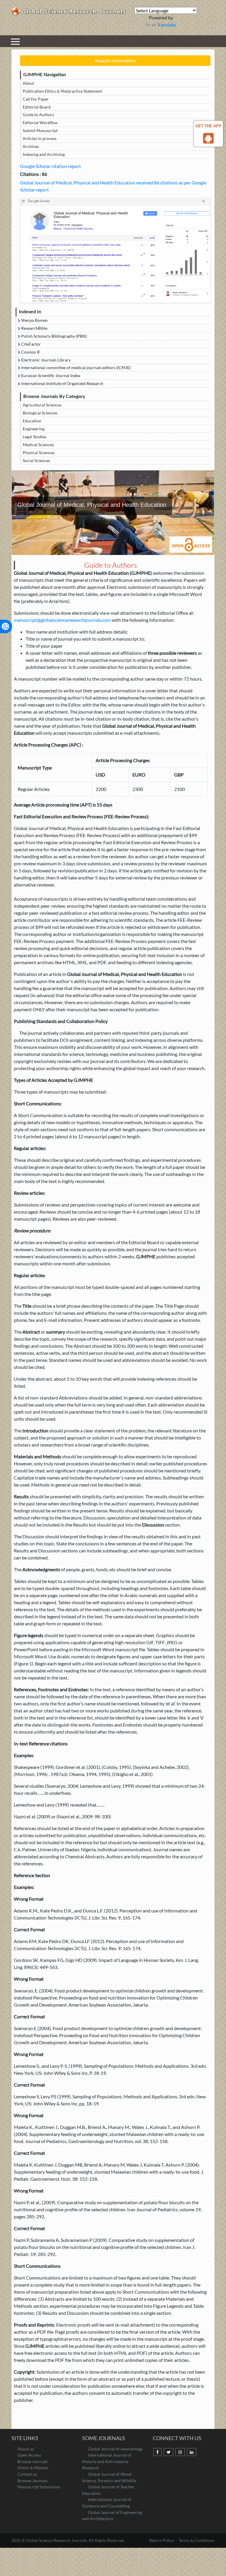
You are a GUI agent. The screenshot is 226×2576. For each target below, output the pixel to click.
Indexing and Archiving (44, 154)
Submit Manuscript (40, 130)
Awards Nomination (115, 60)
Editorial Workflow (40, 123)
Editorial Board (37, 107)
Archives (31, 146)
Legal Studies (34, 437)
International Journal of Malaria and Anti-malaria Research (107, 2461)
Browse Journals (33, 2461)
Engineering (34, 429)
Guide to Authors (38, 115)
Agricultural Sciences (42, 405)
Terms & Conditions (197, 2540)
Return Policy (162, 2540)
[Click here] (115, 250)
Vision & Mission (33, 2468)
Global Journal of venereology (115, 2449)
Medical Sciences (38, 445)
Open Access (29, 2455)
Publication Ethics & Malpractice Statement (62, 91)
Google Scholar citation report (50, 166)
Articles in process (40, 138)
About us (26, 2449)
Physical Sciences (39, 453)
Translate (166, 25)
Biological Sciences (40, 413)
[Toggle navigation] (15, 41)
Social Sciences (36, 460)
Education (32, 421)
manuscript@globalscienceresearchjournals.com (62, 620)
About (28, 83)
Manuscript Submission (39, 2487)
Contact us (27, 2474)
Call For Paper (36, 99)
